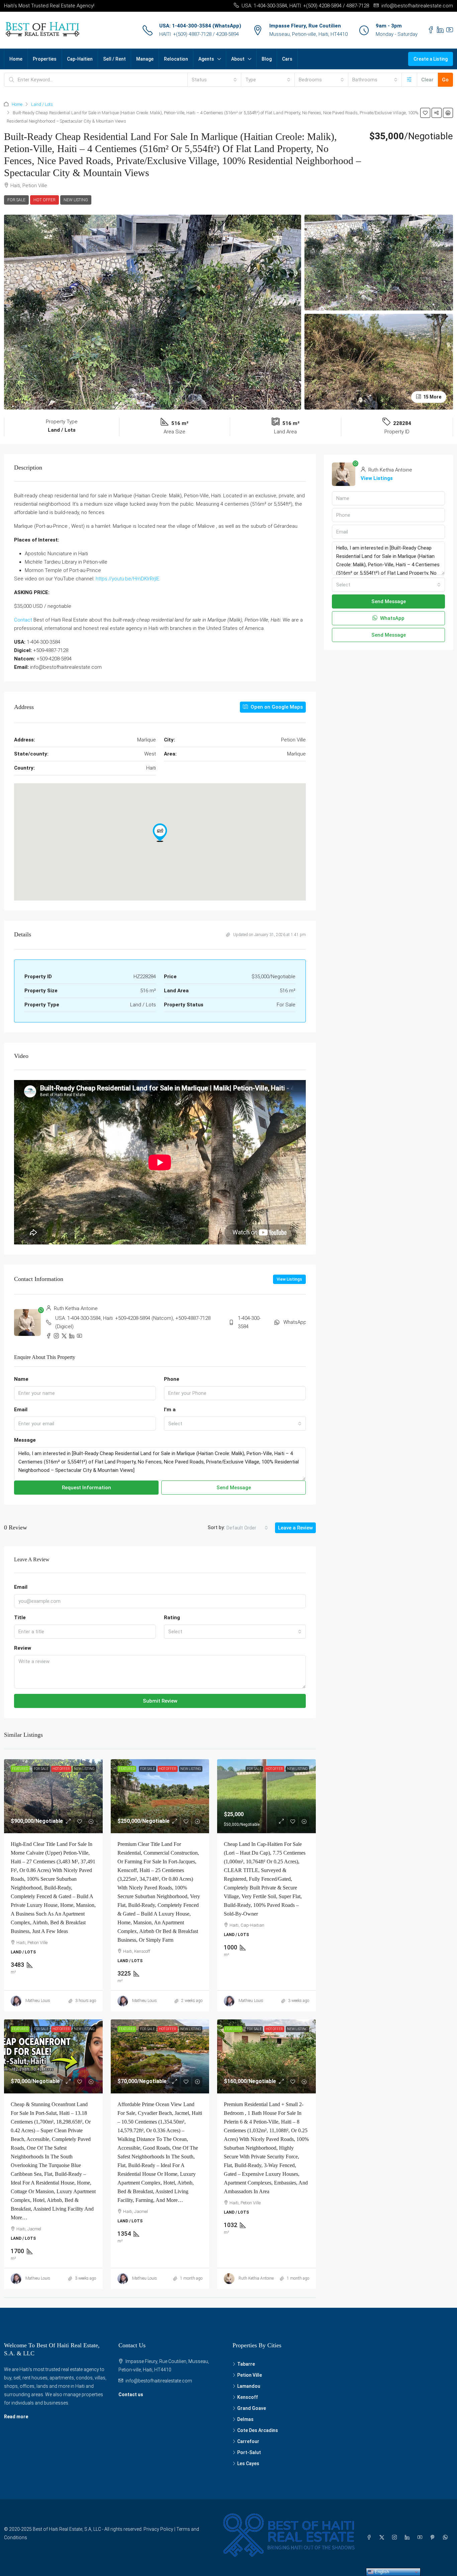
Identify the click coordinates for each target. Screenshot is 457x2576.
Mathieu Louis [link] (38, 2001)
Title (20, 1618)
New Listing (76, 200)
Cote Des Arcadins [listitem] (258, 2430)
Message (25, 1440)
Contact (23, 620)
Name (21, 1379)
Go (445, 80)
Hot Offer (44, 200)
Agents (206, 59)
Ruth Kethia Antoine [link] (256, 2278)
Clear (427, 80)
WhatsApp (295, 1322)
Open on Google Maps (276, 707)
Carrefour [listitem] (248, 2441)
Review (23, 1648)
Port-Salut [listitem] (249, 2452)
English (381, 2572)
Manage (145, 59)
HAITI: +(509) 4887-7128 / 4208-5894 (199, 34)
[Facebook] (370, 2537)
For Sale (16, 200)
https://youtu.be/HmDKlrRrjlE (127, 579)
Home (16, 59)
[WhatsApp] (447, 2537)
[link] (53, 1796)
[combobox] (214, 80)
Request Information (86, 1488)
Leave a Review (295, 1528)
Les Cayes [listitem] (248, 2463)
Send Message (234, 1488)
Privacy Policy (158, 2529)
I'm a (170, 1410)
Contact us (131, 2394)
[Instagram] (396, 2537)
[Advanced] (409, 80)
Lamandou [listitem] (249, 2386)
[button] (425, 113)
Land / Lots (42, 104)
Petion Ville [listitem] (250, 2375)
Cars (287, 59)
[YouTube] (421, 2537)
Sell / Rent (114, 59)
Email (21, 1410)
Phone (172, 1379)
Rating (172, 1618)
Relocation (176, 59)
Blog (267, 59)
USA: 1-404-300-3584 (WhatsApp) (200, 26)
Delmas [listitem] (245, 2419)
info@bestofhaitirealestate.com (159, 2381)
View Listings (289, 1279)
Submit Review (160, 1701)
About (238, 59)
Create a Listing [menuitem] (431, 59)
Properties (45, 59)
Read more (16, 2417)
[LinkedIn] (408, 2537)
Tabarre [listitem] (246, 2364)
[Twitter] (383, 2537)
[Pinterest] (434, 2537)
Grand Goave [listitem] (252, 2408)
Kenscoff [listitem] (248, 2397)
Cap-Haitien (80, 59)
